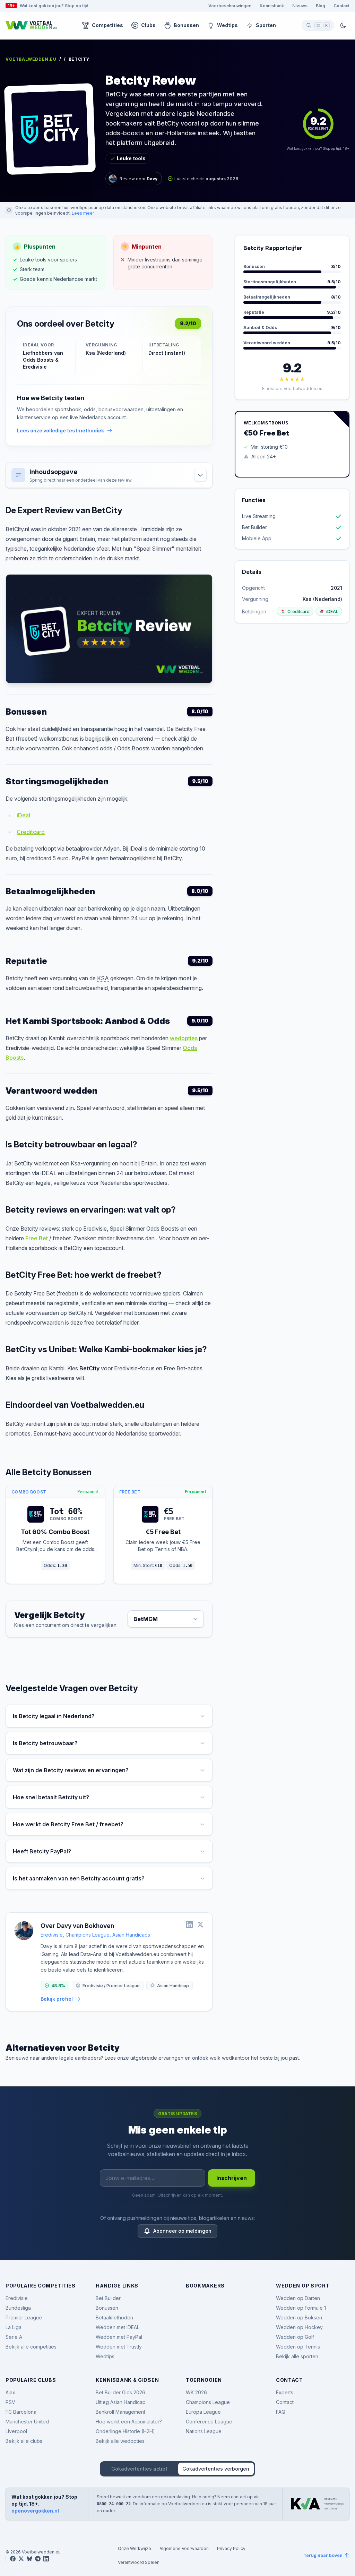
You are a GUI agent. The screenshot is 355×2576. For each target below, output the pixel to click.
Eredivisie (17, 2298)
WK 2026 (196, 2392)
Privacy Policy (231, 2548)
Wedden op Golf (295, 2337)
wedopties (184, 1038)
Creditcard (31, 832)
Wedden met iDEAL (118, 2327)
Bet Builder (108, 2298)
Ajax (10, 2392)
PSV (10, 2402)
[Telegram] (38, 2559)
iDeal (23, 815)
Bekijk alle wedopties (120, 2441)
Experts (285, 2392)
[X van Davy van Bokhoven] (200, 1924)
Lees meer (83, 213)
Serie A (14, 2337)
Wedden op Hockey (299, 2327)
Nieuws (300, 6)
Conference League (209, 2422)
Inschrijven (232, 2178)
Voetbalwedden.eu (31, 59)
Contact (341, 6)
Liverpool (16, 2431)
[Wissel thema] (343, 25)
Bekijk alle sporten (297, 2356)
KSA (103, 978)
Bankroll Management (120, 2412)
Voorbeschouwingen (230, 6)
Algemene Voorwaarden (184, 2548)
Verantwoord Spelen (139, 2562)
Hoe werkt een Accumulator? (129, 2422)
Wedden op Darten (298, 2298)
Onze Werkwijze (135, 2548)
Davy (152, 179)
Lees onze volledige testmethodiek (60, 430)
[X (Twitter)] (21, 2559)
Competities (107, 25)
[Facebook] (13, 2559)
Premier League (24, 2317)
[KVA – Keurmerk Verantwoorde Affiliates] (317, 2504)
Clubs (148, 25)
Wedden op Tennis (298, 2347)
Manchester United (27, 2422)
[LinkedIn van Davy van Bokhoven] (189, 1924)
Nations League (204, 2431)
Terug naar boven (323, 2555)
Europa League (203, 2412)
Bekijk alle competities (31, 2347)
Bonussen (186, 25)
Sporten (266, 25)
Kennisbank (272, 6)
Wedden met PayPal (119, 2337)
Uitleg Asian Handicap (121, 2402)
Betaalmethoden (114, 2317)
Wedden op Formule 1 (301, 2308)
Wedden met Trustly (119, 2347)
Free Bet (37, 1238)
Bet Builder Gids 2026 (120, 2392)
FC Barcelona (21, 2412)
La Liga (14, 2327)
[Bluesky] (29, 2559)
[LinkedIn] (46, 2559)
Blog (321, 6)
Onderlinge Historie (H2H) (125, 2431)
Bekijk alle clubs (24, 2441)
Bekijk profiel (57, 1999)
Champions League (208, 2402)
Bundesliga (18, 2308)
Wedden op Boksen (299, 2317)
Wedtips (227, 25)
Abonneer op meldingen (182, 2231)
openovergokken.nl (35, 2511)
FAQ (281, 2412)
